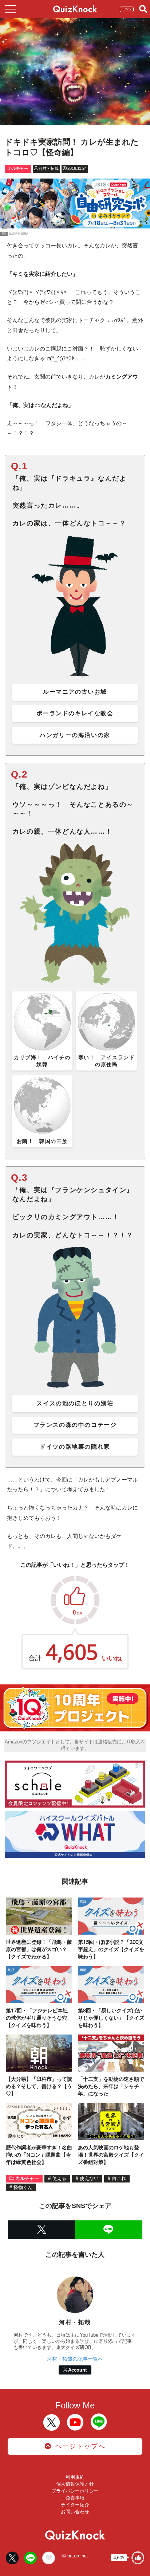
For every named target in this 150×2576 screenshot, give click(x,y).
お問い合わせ (75, 2512)
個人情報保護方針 (75, 2484)
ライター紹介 (75, 2505)
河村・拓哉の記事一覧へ (75, 2359)
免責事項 (75, 2498)
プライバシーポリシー (75, 2491)
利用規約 (75, 2477)
